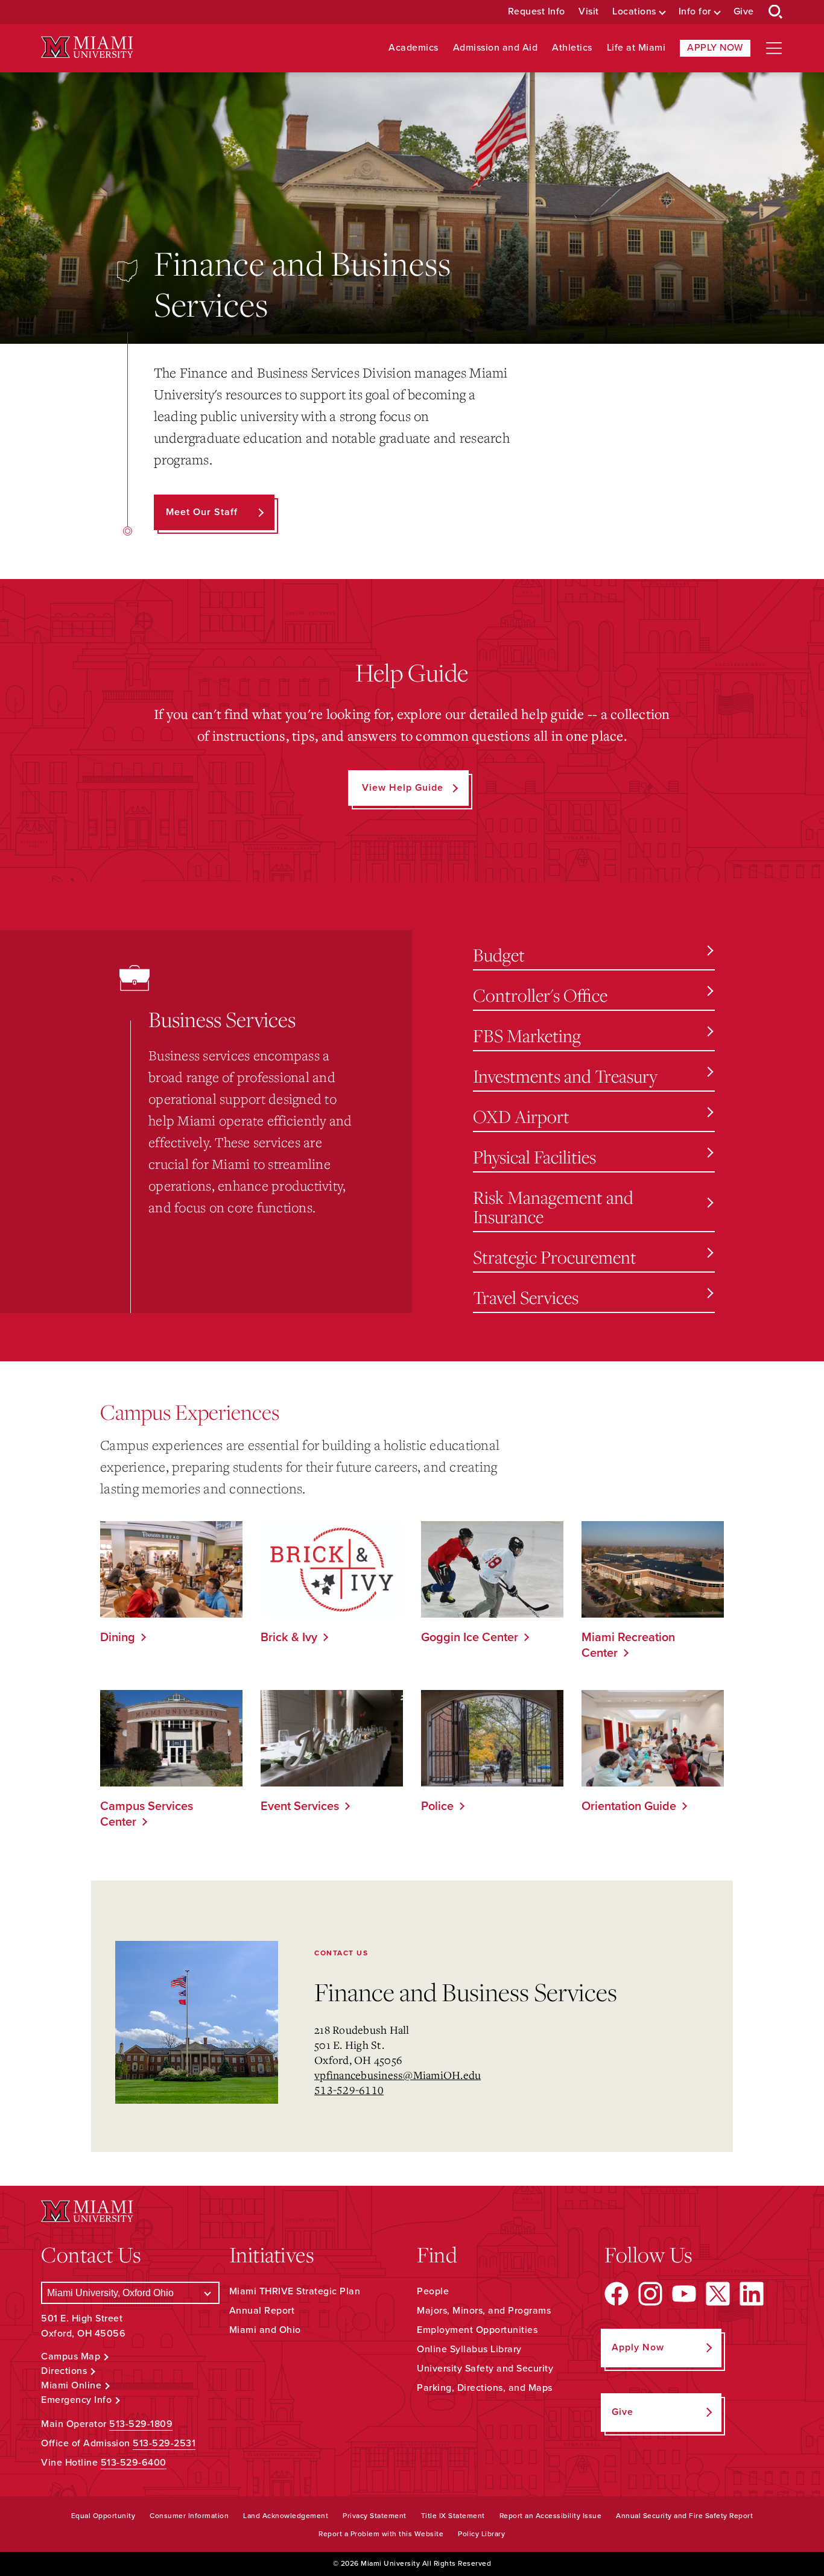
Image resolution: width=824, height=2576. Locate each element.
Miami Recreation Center (628, 1645)
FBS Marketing (527, 1035)
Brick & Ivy (289, 1638)
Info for (695, 12)
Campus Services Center (147, 1814)
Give (744, 12)
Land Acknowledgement (286, 2516)
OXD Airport (521, 1116)
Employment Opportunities (477, 2330)
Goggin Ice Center (470, 1638)
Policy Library (481, 2534)
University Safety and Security (485, 2369)
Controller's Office (540, 995)
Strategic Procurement (555, 1257)
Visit (589, 12)
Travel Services (526, 1297)
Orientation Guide (629, 1806)
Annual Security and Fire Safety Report (684, 2516)
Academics (414, 48)
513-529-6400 (134, 2463)
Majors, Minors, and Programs (484, 2311)
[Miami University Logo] (87, 47)
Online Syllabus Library (469, 2349)
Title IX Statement (453, 2516)
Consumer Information (189, 2516)
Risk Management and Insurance (553, 1207)
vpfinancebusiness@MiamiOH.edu (398, 2075)
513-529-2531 (164, 2443)
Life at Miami (636, 48)
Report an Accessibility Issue (551, 2516)
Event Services (300, 1806)
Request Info (537, 12)
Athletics (572, 48)
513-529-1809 (141, 2424)
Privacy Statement (375, 2516)
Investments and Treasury (565, 1076)
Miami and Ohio (265, 2330)
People (433, 2291)
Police (437, 1806)
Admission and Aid (496, 48)
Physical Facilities (534, 1157)
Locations (634, 12)
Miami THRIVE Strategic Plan (295, 2291)
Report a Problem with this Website (381, 2534)
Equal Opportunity (103, 2516)
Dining (118, 1638)
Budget (499, 954)
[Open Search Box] (776, 12)
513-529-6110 (349, 2090)
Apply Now (715, 48)
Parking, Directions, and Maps (485, 2388)
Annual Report (262, 2311)
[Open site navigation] (774, 48)
